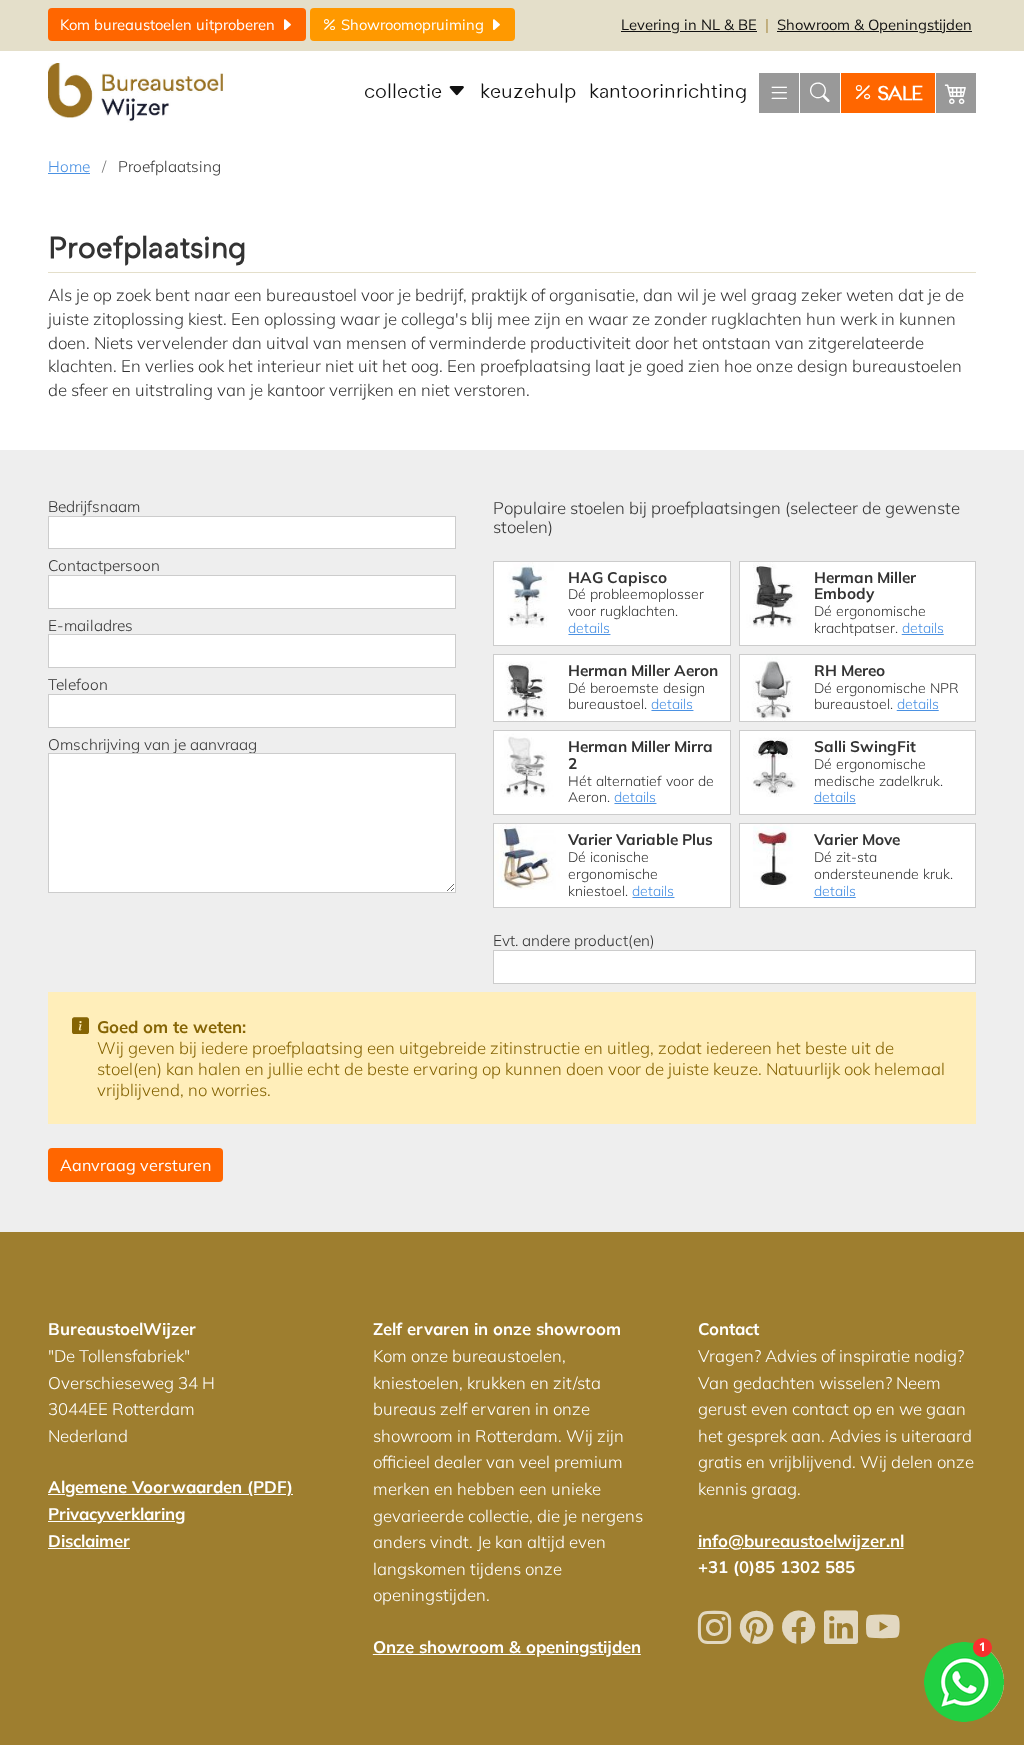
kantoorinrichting (668, 92)
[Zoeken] (820, 93)
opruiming (414, 24)
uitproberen (169, 24)
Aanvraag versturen (135, 1165)
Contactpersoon (104, 566)
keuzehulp (528, 92)
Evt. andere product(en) (574, 941)
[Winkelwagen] (956, 93)
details (589, 628)
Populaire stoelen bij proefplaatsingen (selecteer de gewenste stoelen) (726, 517)
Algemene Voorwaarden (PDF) (170, 1486)
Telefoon (78, 685)
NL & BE (689, 24)
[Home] (138, 93)
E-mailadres (90, 626)
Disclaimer (89, 1540)
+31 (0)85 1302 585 (776, 1566)
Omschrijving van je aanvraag (152, 745)
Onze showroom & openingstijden (507, 1646)
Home (69, 166)
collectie (405, 92)
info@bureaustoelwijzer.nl (801, 1540)
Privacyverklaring (116, 1513)
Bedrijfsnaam (94, 507)
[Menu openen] (779, 93)
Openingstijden (874, 24)
